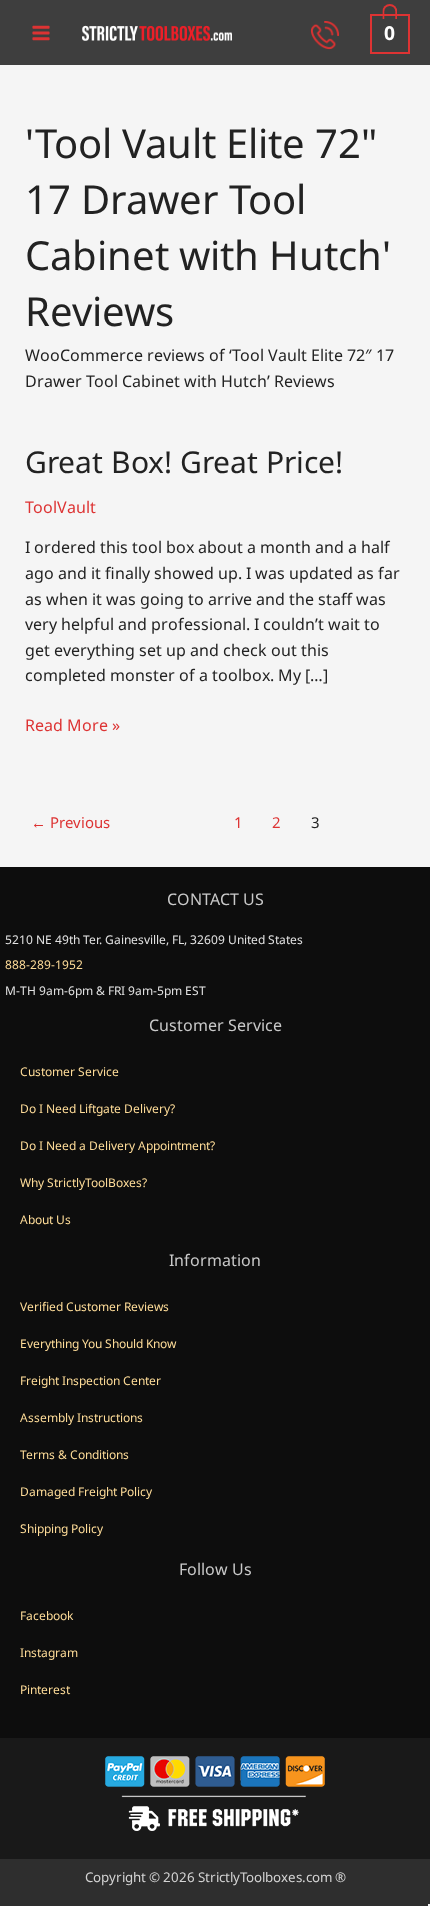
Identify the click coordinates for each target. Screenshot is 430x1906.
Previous (70, 822)
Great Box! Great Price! (184, 461)
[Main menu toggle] (41, 32)
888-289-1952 (44, 964)
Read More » (72, 726)
